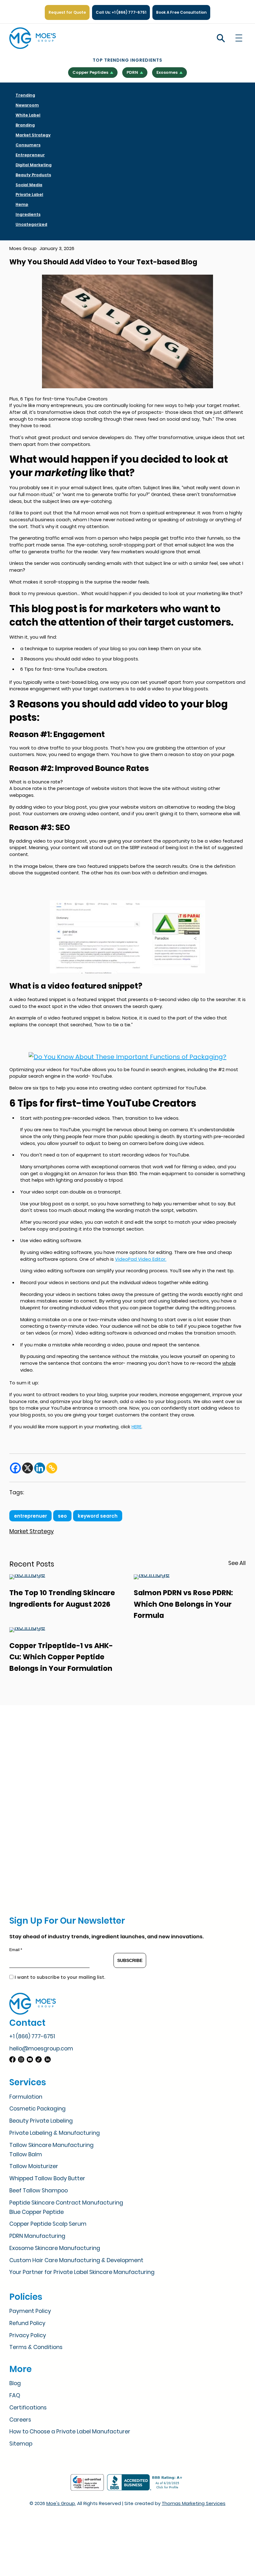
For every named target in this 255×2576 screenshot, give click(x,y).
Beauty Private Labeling (41, 2121)
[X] (28, 1468)
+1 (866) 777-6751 (32, 2036)
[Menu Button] (239, 38)
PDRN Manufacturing (37, 2236)
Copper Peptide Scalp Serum (48, 2224)
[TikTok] (39, 2060)
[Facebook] (15, 1468)
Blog (15, 2383)
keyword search (98, 1516)
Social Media (29, 185)
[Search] (221, 38)
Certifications (28, 2408)
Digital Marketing (34, 165)
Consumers (28, 145)
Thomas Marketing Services (194, 2503)
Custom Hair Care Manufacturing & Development (76, 2260)
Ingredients (28, 214)
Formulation (26, 2097)
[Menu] (239, 38)
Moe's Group (61, 2503)
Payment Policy (30, 2311)
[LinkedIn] (48, 2060)
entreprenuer (30, 1516)
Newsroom (27, 105)
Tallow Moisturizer (34, 2166)
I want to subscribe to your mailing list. (60, 1977)
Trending (25, 95)
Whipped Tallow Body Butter (47, 2178)
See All (237, 1563)
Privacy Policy (28, 2335)
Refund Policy (27, 2323)
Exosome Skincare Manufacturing (55, 2248)
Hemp (22, 204)
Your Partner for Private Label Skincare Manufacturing (82, 2272)
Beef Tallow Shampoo (39, 2191)
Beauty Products (33, 175)
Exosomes (167, 72)
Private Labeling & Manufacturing (55, 2133)
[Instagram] (22, 2060)
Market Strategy (33, 135)
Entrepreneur (30, 155)
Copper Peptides (90, 72)
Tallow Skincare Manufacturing (51, 2145)
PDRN (132, 72)
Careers (20, 2420)
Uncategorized (31, 224)
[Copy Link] (52, 1468)
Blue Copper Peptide (37, 2212)
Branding (25, 125)
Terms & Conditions (36, 2347)
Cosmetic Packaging (37, 2109)
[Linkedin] (40, 1468)
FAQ (15, 2395)
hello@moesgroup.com (41, 2049)
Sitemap (21, 2444)
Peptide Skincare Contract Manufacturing (66, 2203)
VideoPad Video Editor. (141, 1259)
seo (62, 1516)
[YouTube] (31, 2060)
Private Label (29, 194)
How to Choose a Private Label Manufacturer (70, 2432)
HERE (137, 1427)
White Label (28, 115)
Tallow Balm (26, 2154)
